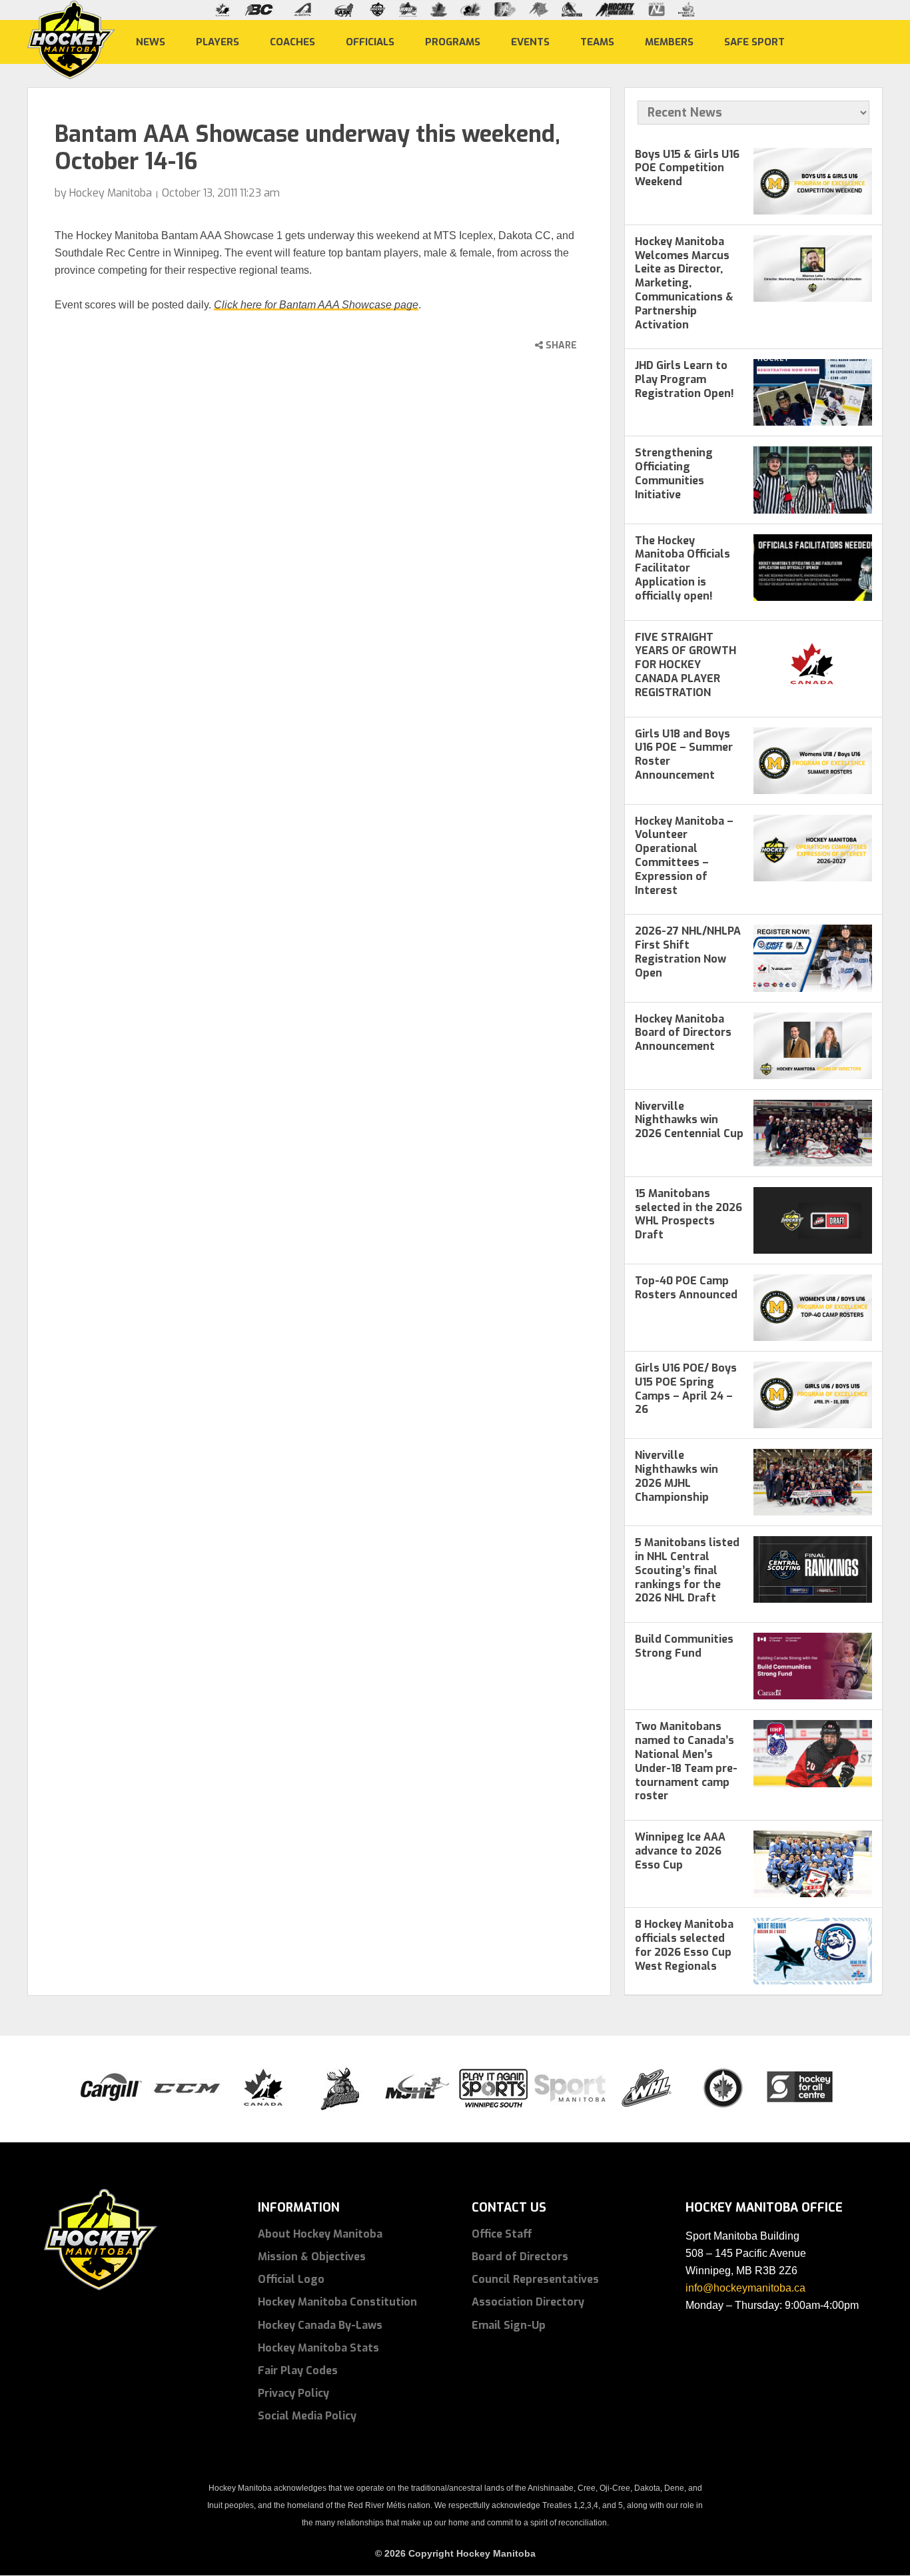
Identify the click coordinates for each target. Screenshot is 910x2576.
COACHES (292, 41)
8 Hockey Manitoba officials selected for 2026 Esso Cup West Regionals (684, 1945)
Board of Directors (520, 2257)
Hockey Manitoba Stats (318, 2348)
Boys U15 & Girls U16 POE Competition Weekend (687, 168)
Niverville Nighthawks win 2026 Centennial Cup (689, 1120)
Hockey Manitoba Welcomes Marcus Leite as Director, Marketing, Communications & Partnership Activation (684, 283)
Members (669, 41)
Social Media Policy (307, 2416)
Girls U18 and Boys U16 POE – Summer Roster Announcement (684, 754)
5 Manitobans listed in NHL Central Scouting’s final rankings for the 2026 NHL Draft (687, 1570)
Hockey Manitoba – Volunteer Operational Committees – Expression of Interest (684, 856)
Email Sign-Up (509, 2325)
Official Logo (291, 2279)
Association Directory (528, 2302)
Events (530, 41)
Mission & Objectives (312, 2257)
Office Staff (502, 2234)
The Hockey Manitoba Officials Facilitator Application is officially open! (682, 568)
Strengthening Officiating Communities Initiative (674, 473)
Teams (597, 41)
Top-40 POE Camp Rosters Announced (686, 1288)
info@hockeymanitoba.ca (745, 2288)
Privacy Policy (293, 2393)
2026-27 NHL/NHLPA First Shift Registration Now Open (688, 952)
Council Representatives (535, 2279)
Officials (370, 41)
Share (560, 345)
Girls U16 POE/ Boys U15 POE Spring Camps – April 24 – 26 (686, 1389)
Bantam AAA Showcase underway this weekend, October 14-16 (307, 148)
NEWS (151, 41)
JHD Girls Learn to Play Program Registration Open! (684, 379)
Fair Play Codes (298, 2370)
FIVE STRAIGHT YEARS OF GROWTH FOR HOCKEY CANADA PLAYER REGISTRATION (685, 665)
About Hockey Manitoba (320, 2234)
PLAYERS (218, 41)
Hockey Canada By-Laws (320, 2325)
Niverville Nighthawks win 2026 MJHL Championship (677, 1476)
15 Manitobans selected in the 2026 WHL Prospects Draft (688, 1214)
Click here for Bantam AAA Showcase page (316, 305)
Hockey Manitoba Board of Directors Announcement (683, 1033)
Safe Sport (754, 41)
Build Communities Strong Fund (684, 1646)
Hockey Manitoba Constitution (337, 2302)
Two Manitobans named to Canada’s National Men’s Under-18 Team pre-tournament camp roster (686, 1761)
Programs (453, 41)
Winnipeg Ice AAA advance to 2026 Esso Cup (680, 1851)
